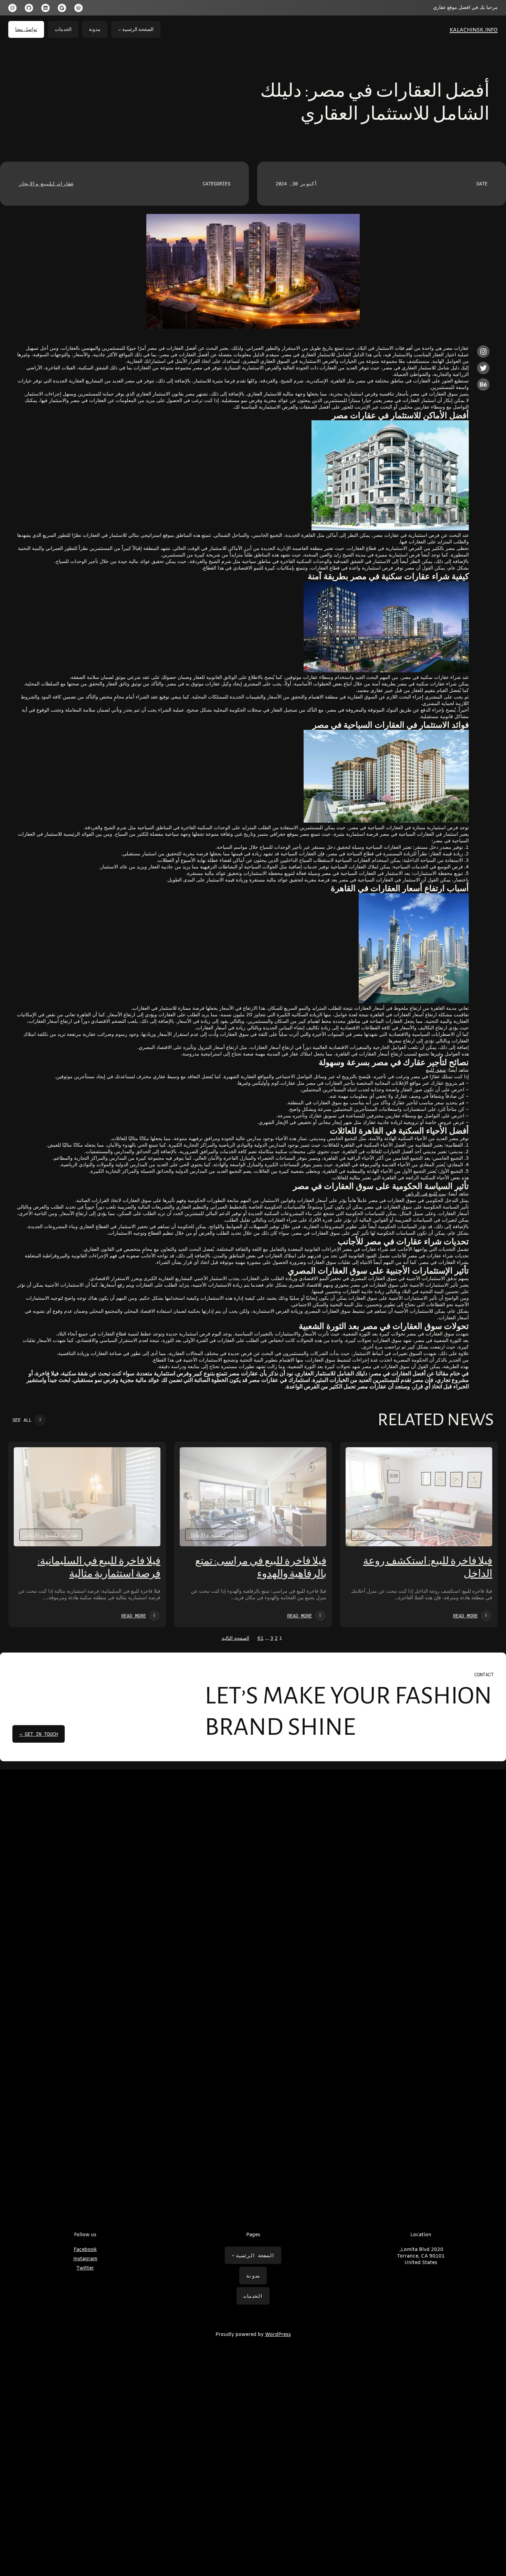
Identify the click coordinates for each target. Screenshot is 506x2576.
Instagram (85, 2259)
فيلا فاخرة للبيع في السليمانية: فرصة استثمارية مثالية (99, 1567)
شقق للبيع (436, 1070)
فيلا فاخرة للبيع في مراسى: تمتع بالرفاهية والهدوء (261, 1567)
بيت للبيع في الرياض (426, 1194)
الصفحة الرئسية (138, 29)
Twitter (85, 2268)
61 (261, 1639)
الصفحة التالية (235, 1639)
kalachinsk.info (474, 29)
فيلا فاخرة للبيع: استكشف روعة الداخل (428, 1567)
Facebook (85, 2250)
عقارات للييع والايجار (46, 183)
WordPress (278, 2335)
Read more (465, 1616)
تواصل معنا (26, 29)
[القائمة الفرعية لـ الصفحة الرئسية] (119, 30)
